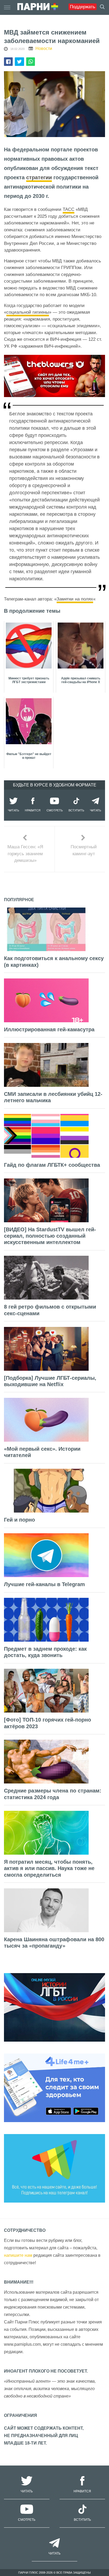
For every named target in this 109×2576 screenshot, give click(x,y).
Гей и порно (19, 1520)
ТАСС (69, 209)
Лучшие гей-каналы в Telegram (44, 1584)
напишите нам (18, 2255)
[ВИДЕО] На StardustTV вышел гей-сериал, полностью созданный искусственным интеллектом (50, 1236)
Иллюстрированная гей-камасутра (49, 1029)
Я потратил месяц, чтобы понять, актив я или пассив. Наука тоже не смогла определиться (49, 1868)
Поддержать (83, 7)
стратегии (39, 177)
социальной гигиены (28, 312)
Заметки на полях (75, 599)
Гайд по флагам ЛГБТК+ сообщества (52, 1165)
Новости (44, 48)
